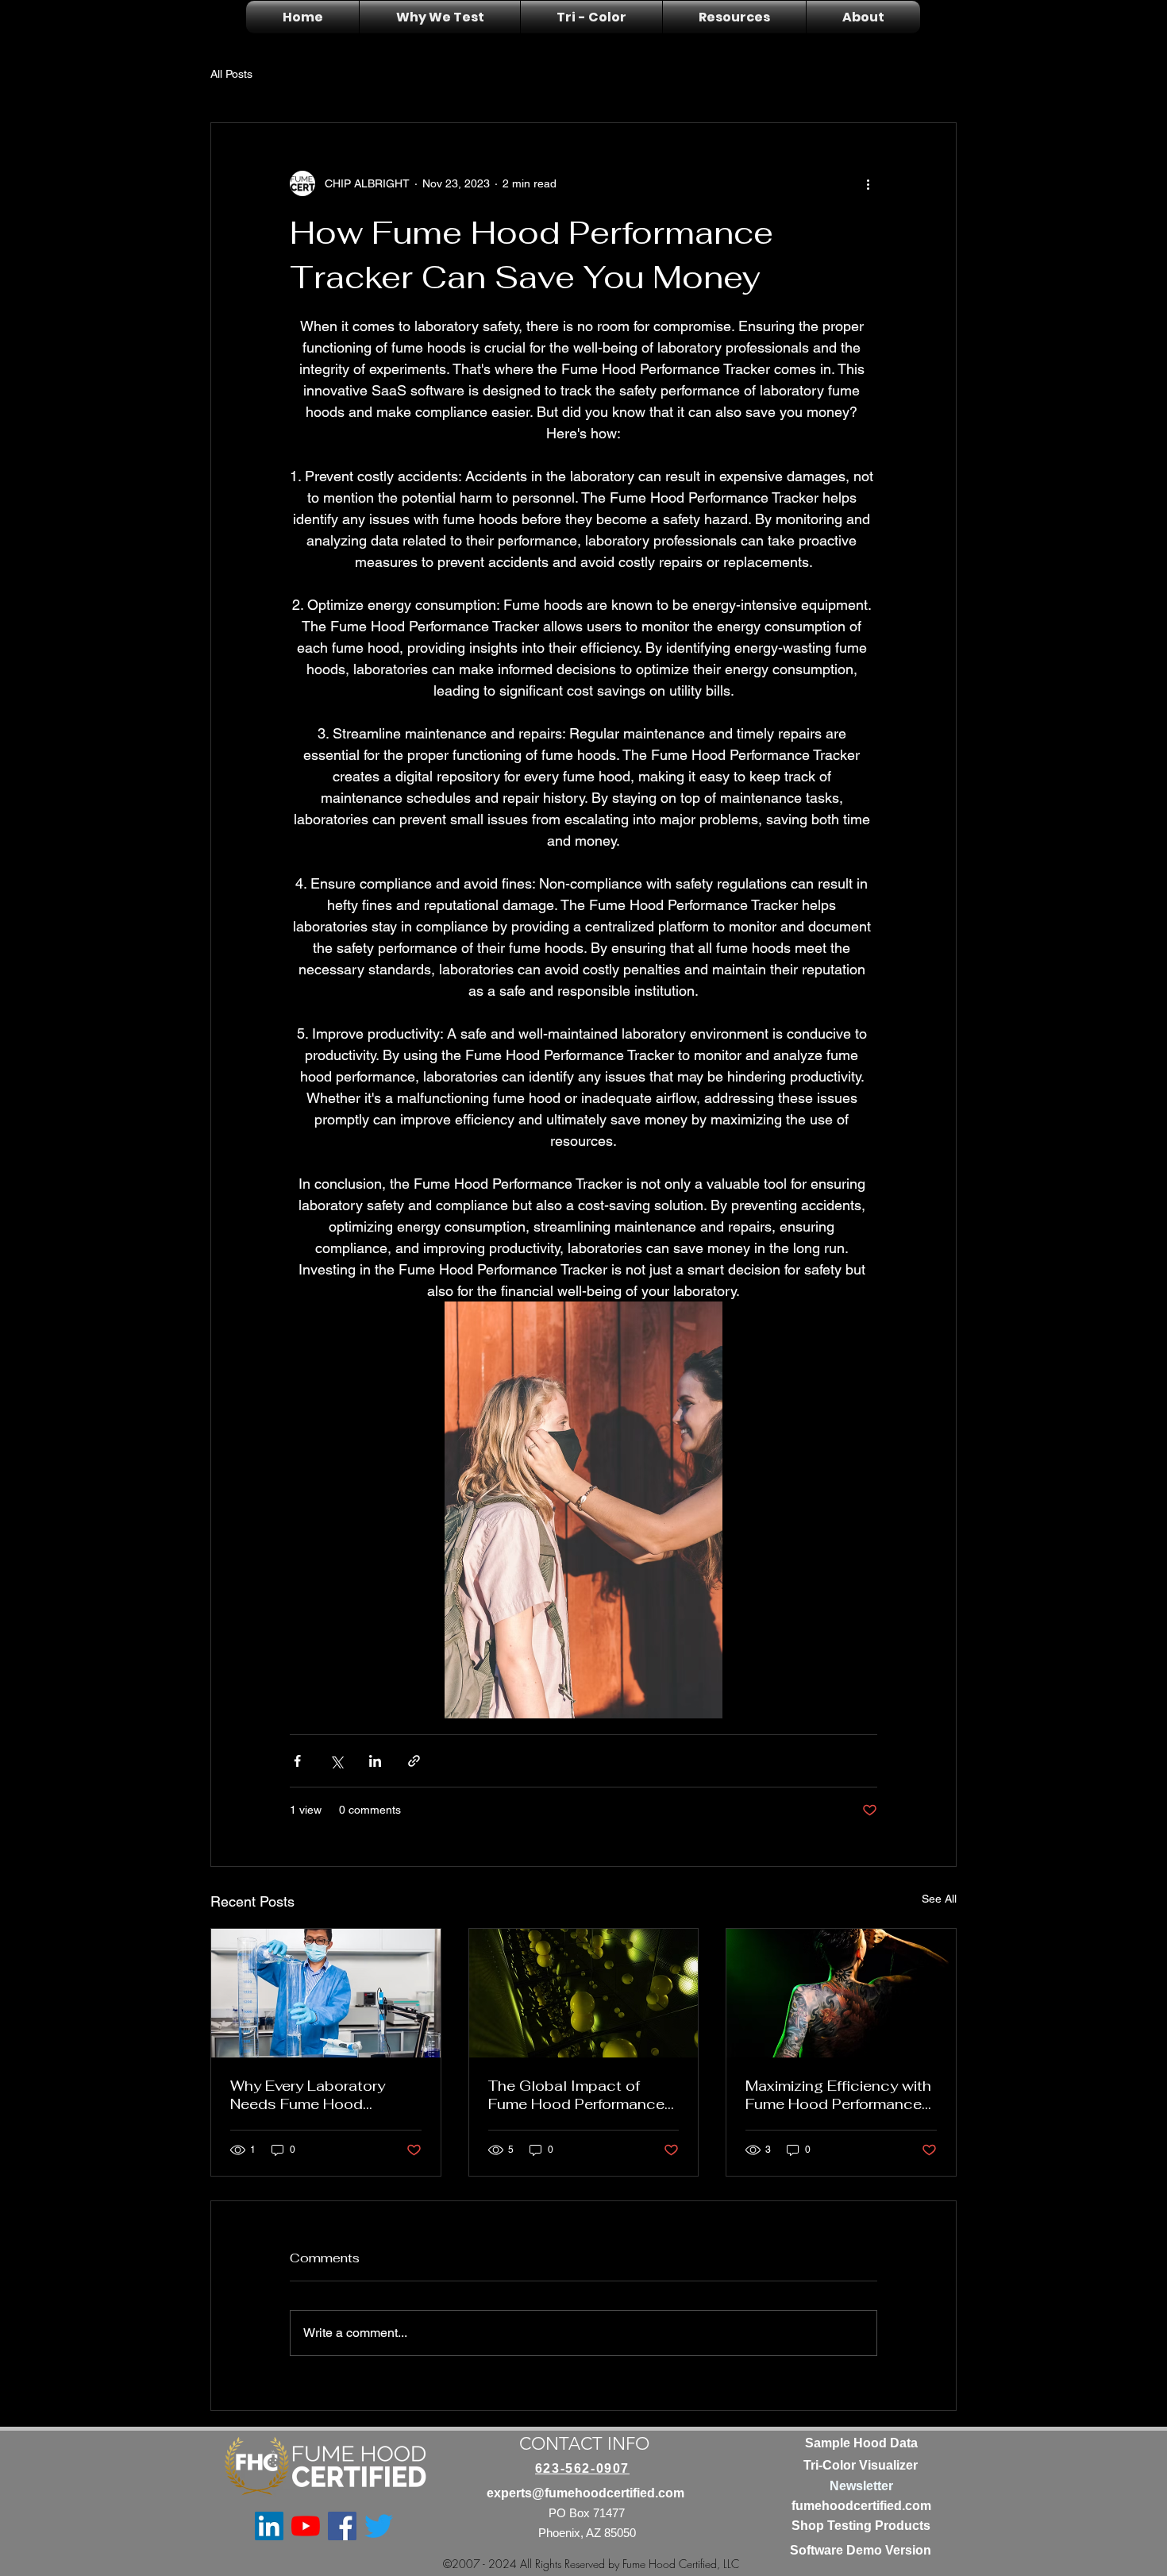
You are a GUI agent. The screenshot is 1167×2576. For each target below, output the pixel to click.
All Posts (231, 74)
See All (939, 1899)
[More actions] (868, 183)
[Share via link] (414, 1761)
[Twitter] (379, 2526)
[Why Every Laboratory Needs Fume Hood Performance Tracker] (326, 1993)
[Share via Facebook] (297, 1761)
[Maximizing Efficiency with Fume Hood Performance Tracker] (841, 1993)
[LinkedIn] (269, 2526)
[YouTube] (306, 2526)
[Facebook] (342, 2526)
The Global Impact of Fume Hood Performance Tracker (576, 2095)
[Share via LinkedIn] (375, 1761)
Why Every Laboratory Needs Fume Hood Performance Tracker (308, 2095)
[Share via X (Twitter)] (336, 1761)
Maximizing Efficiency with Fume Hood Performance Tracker (838, 2095)
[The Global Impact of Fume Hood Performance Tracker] (584, 1993)
